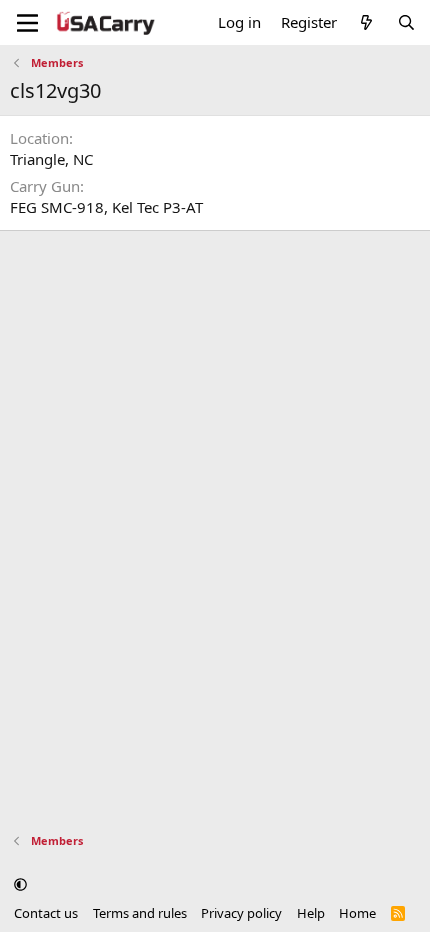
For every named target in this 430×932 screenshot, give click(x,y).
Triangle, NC (51, 159)
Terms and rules (140, 913)
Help (311, 913)
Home (357, 913)
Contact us (46, 913)
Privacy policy (241, 913)
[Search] (406, 22)
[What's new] (366, 22)
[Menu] (27, 23)
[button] (20, 885)
